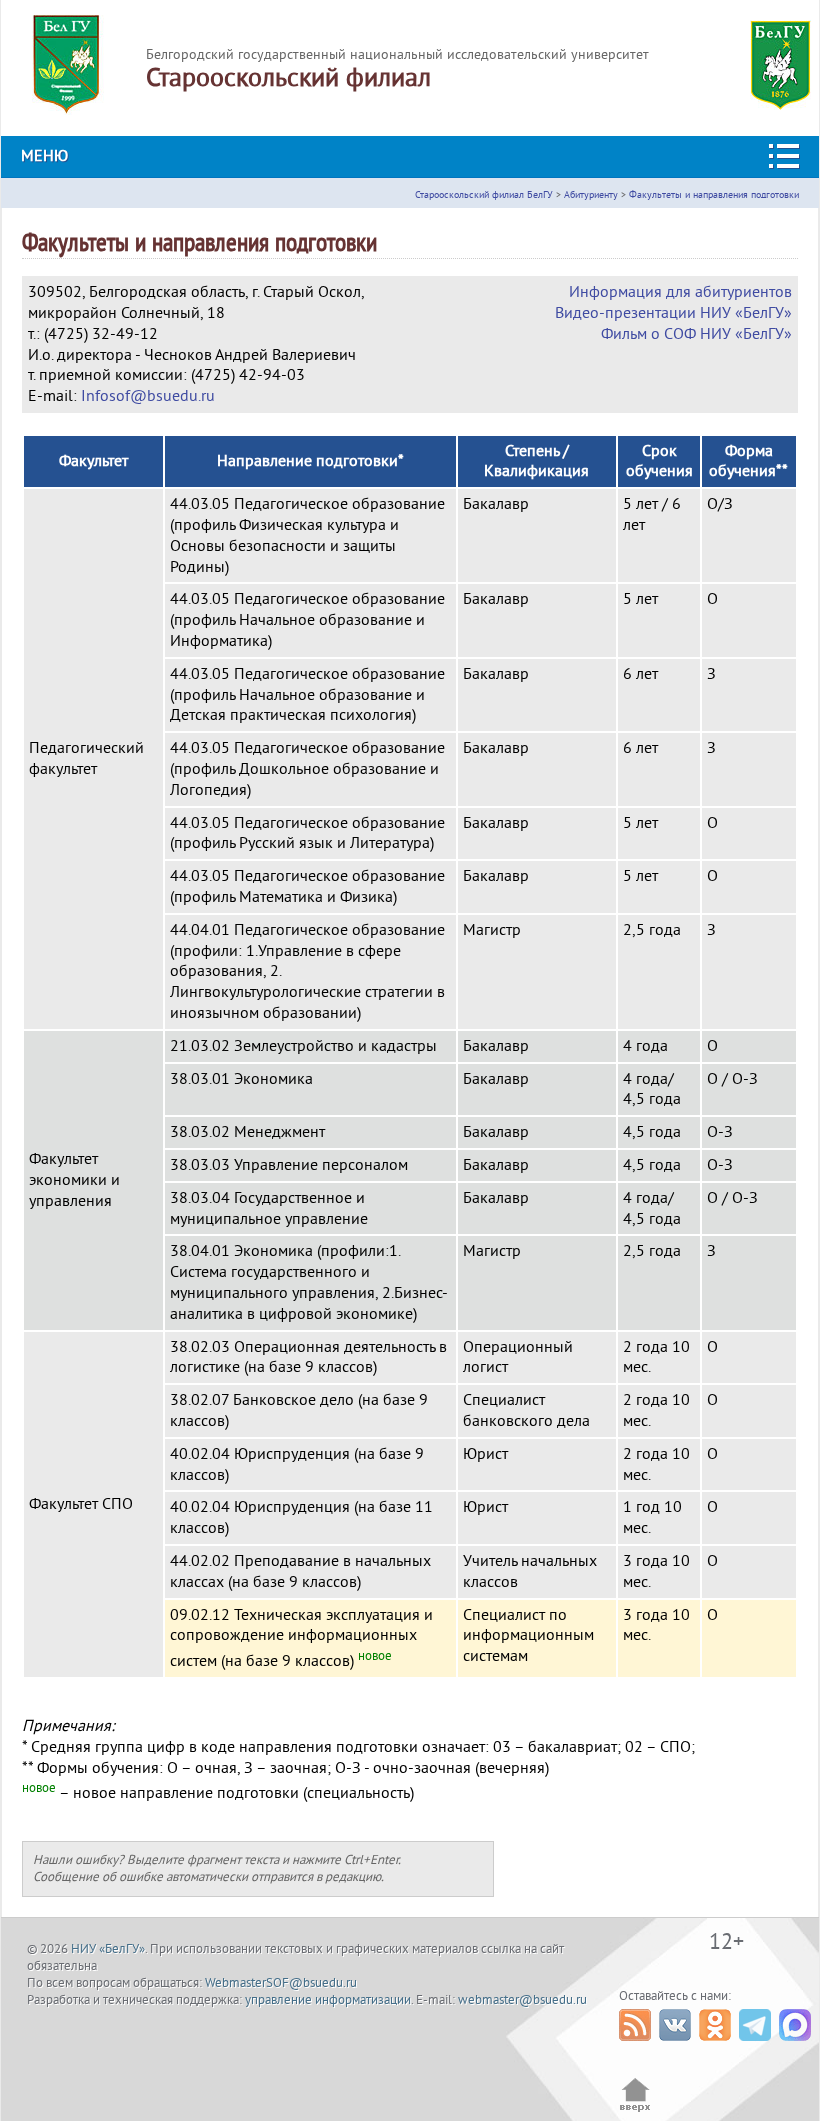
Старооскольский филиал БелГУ (484, 194)
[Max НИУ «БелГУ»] (797, 2046)
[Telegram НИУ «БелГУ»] (757, 2046)
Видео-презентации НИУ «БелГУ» (673, 313)
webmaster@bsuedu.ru (522, 2000)
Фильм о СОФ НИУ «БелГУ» (696, 334)
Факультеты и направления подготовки (714, 194)
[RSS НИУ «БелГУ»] (637, 2046)
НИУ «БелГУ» (108, 1949)
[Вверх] (635, 2110)
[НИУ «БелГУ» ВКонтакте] (677, 2046)
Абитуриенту (591, 194)
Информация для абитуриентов (680, 292)
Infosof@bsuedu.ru (148, 396)
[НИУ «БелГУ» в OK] (717, 2046)
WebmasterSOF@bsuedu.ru (281, 1983)
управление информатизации (328, 2000)
